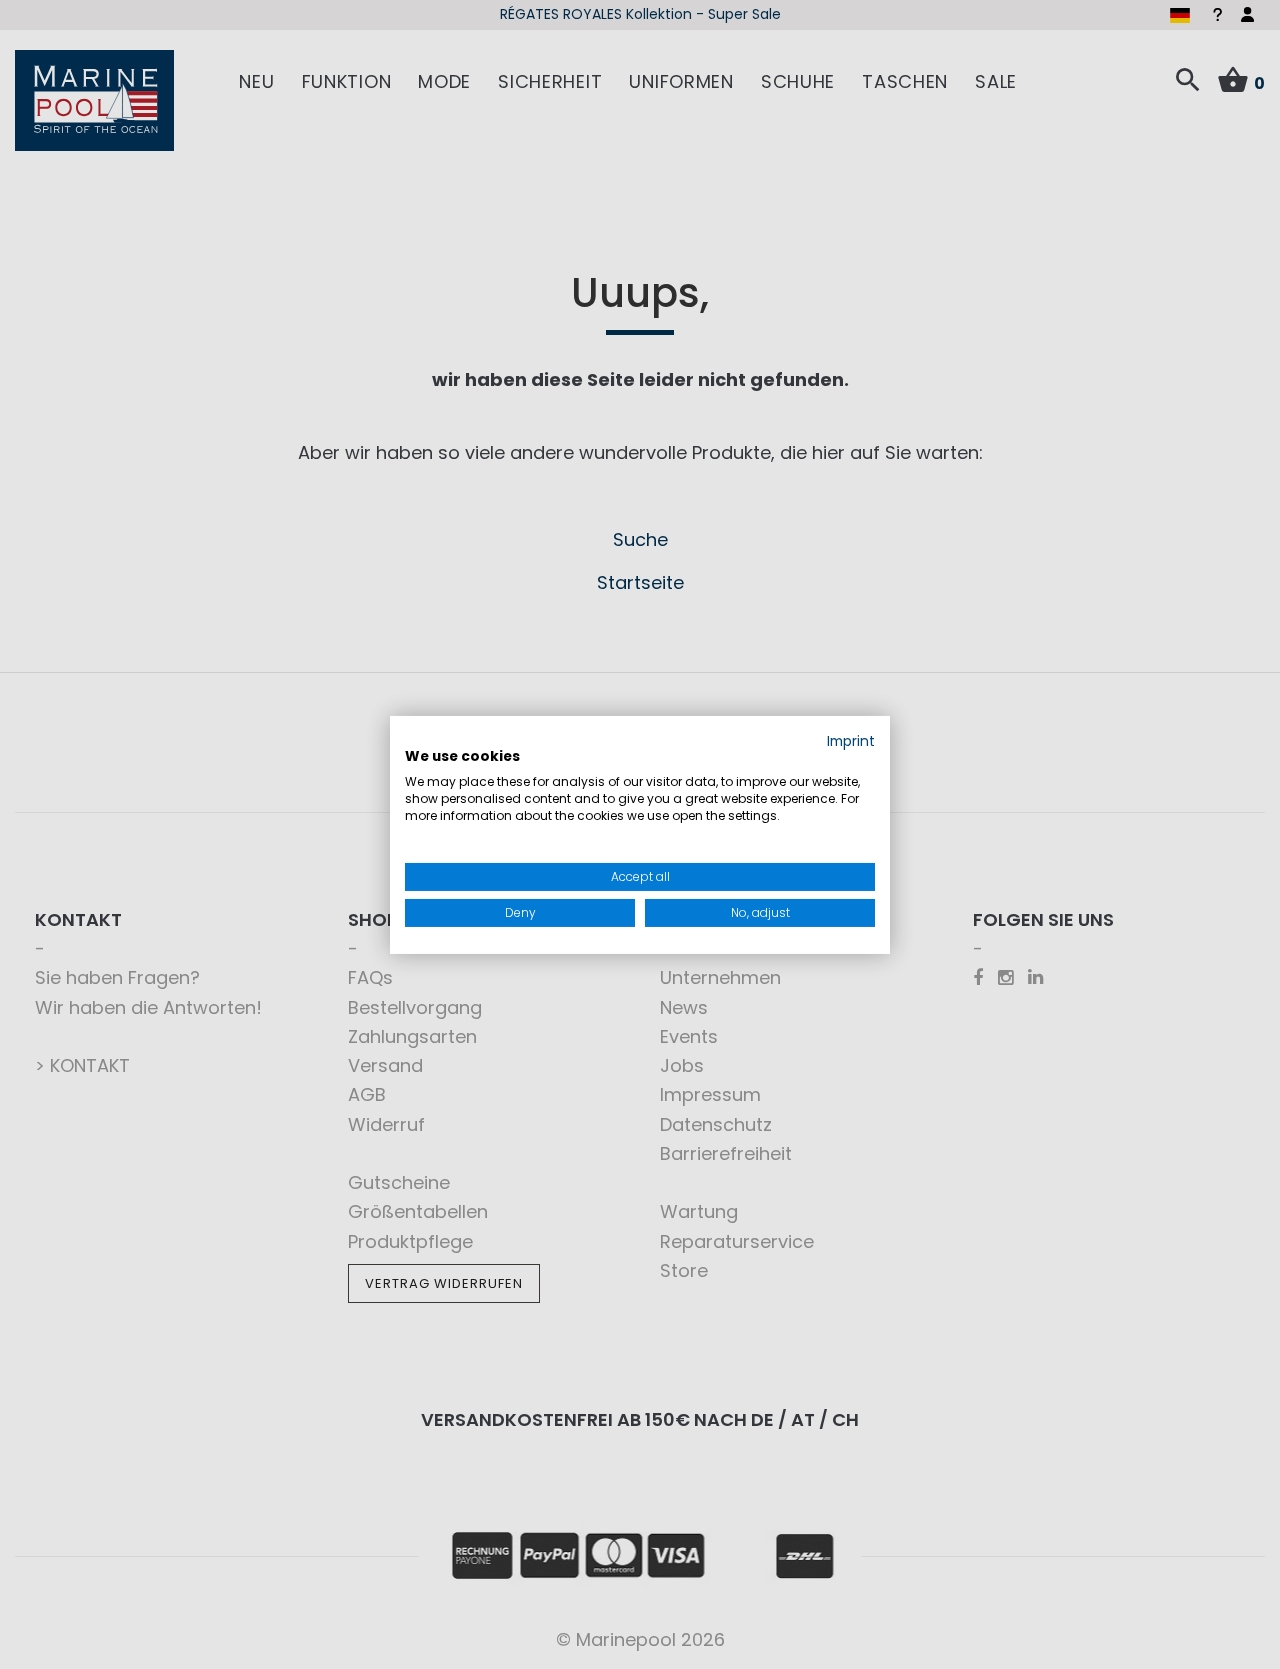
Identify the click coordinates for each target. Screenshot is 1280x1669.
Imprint (851, 740)
